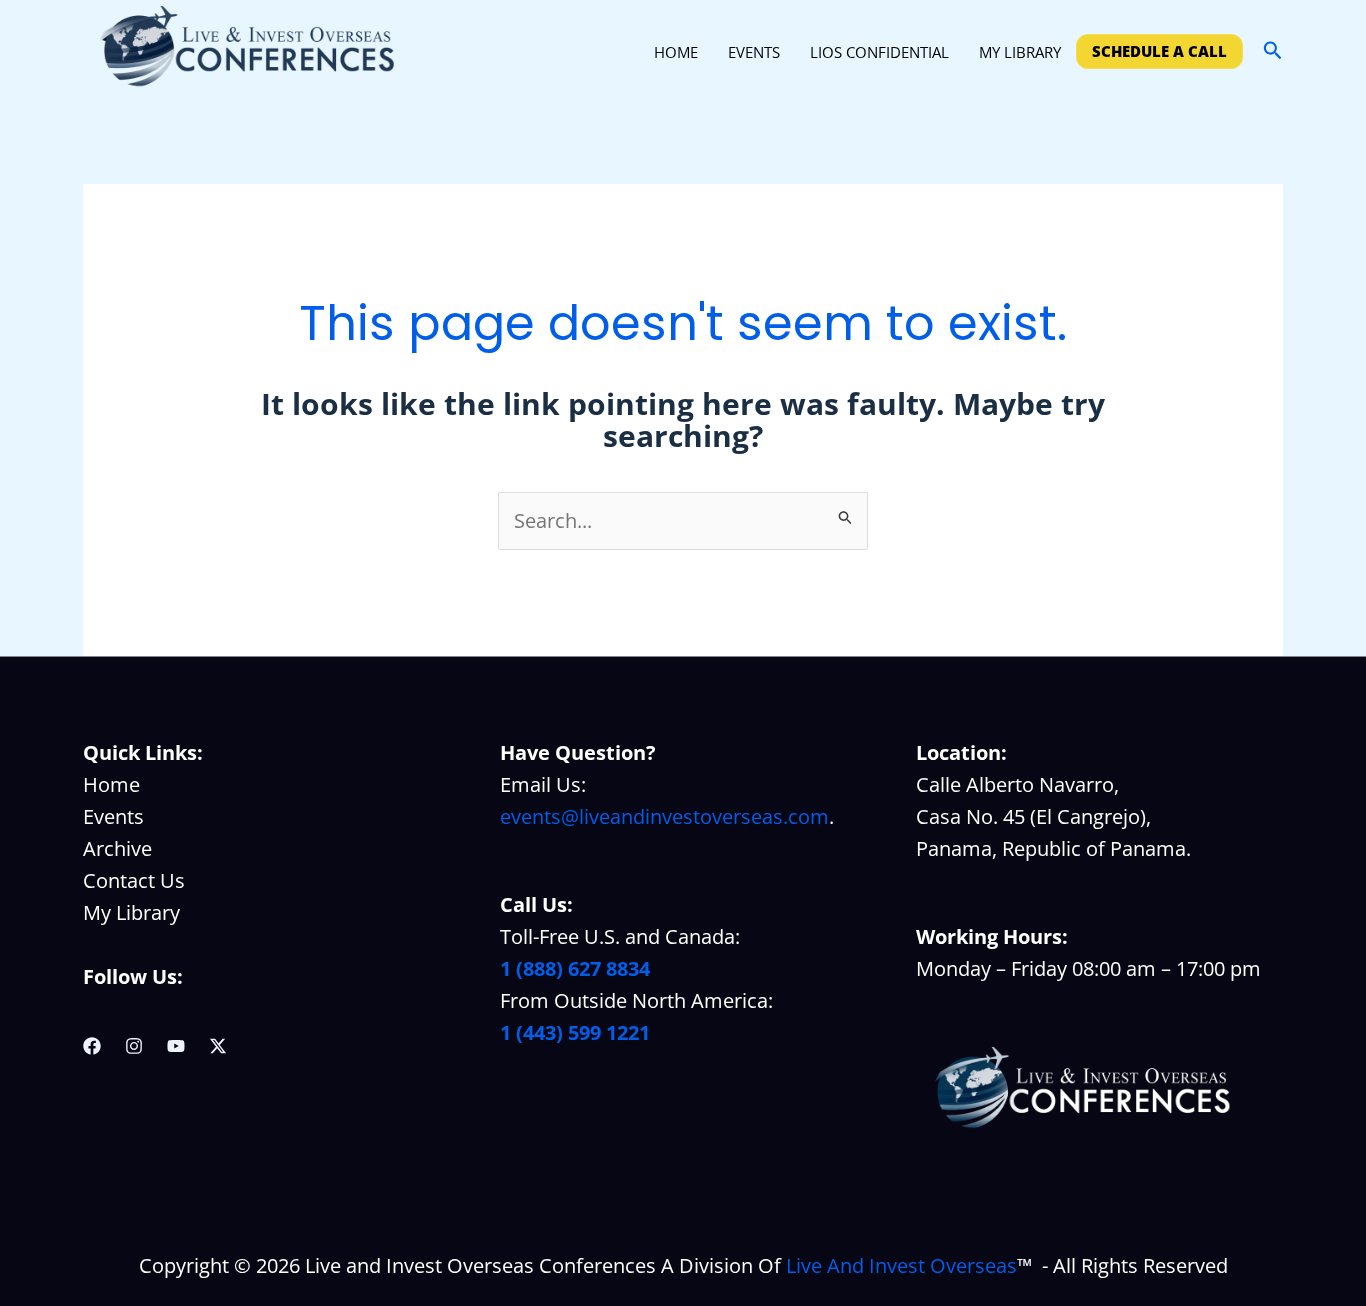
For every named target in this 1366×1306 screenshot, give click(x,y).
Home (111, 784)
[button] (1273, 51)
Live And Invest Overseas (901, 1265)
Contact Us (134, 880)
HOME (676, 52)
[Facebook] (92, 1046)
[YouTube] (176, 1046)
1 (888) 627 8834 (575, 968)
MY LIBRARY (1020, 52)
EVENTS (754, 52)
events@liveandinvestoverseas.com (664, 816)
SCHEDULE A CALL (1159, 51)
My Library (131, 912)
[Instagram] (134, 1046)
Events (113, 816)
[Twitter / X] (218, 1046)
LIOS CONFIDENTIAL (879, 52)
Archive (117, 848)
